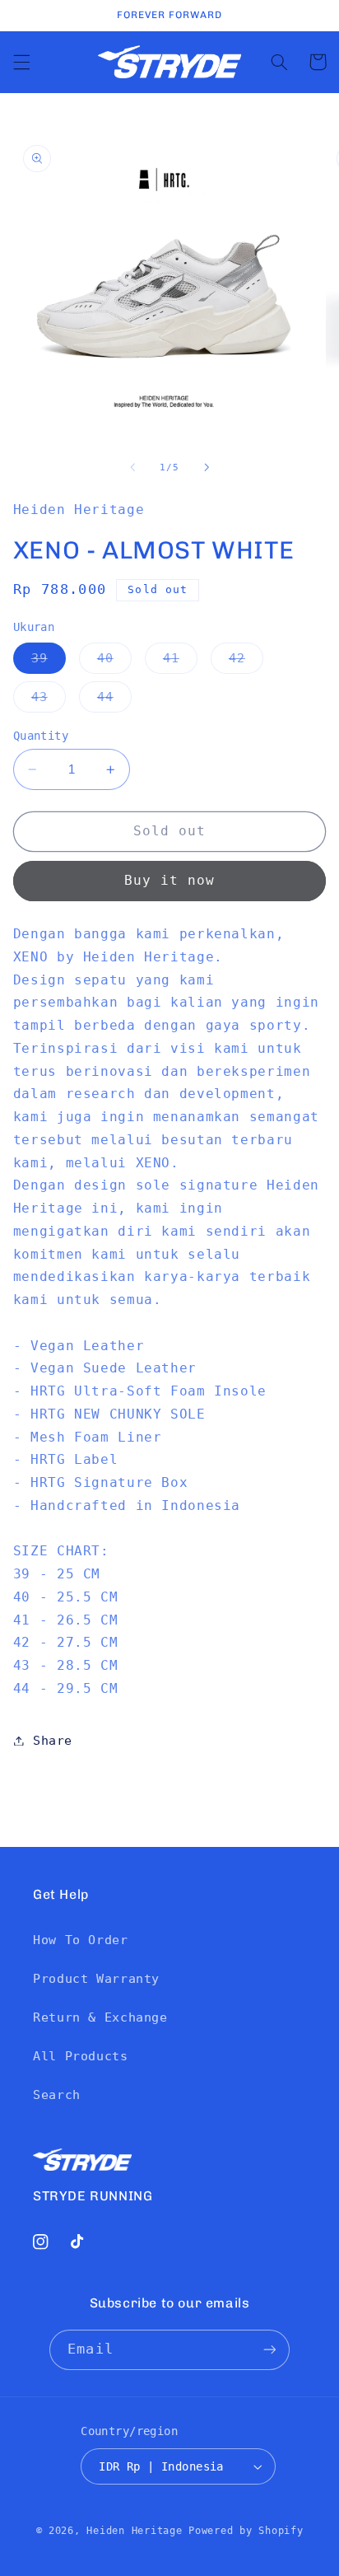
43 (49, 701)
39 (49, 662)
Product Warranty (96, 1978)
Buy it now (170, 880)
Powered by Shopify (246, 2531)
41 (180, 662)
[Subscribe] (269, 2350)
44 (114, 701)
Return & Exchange (100, 2017)
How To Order (81, 1940)
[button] (21, 62)
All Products (81, 2056)
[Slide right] (207, 467)
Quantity (41, 736)
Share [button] (53, 1740)
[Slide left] (132, 467)
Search (57, 2094)
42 (246, 662)
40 (114, 662)
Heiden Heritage (134, 2531)
